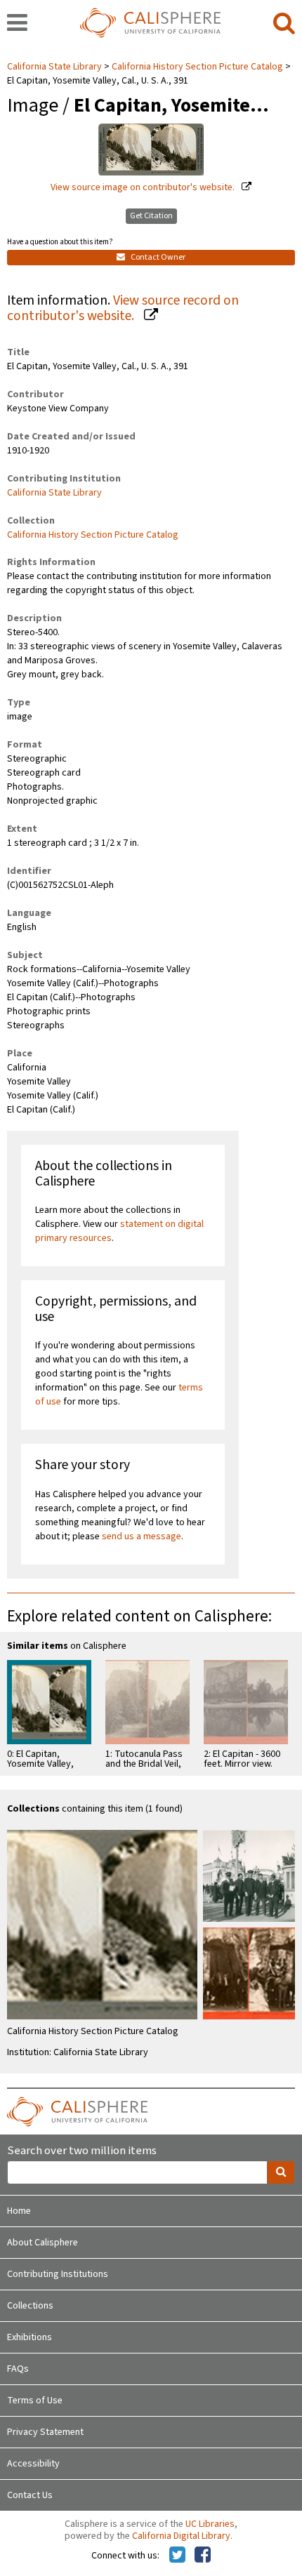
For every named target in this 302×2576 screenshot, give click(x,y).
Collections (30, 2306)
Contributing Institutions (58, 2274)
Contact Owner (157, 257)
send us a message (142, 1536)
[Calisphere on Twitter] (177, 2556)
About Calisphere (42, 2243)
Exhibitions (29, 2337)
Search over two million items (82, 2151)
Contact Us (30, 2495)
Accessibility (33, 2464)
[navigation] (17, 24)
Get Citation (151, 216)
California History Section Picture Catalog (197, 67)
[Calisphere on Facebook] (203, 2556)
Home (19, 2211)
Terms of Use (35, 2401)
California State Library (55, 67)
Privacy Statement (45, 2432)
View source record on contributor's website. (123, 308)
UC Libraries (210, 2524)
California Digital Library (181, 2536)
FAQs (18, 2369)
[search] (284, 24)
